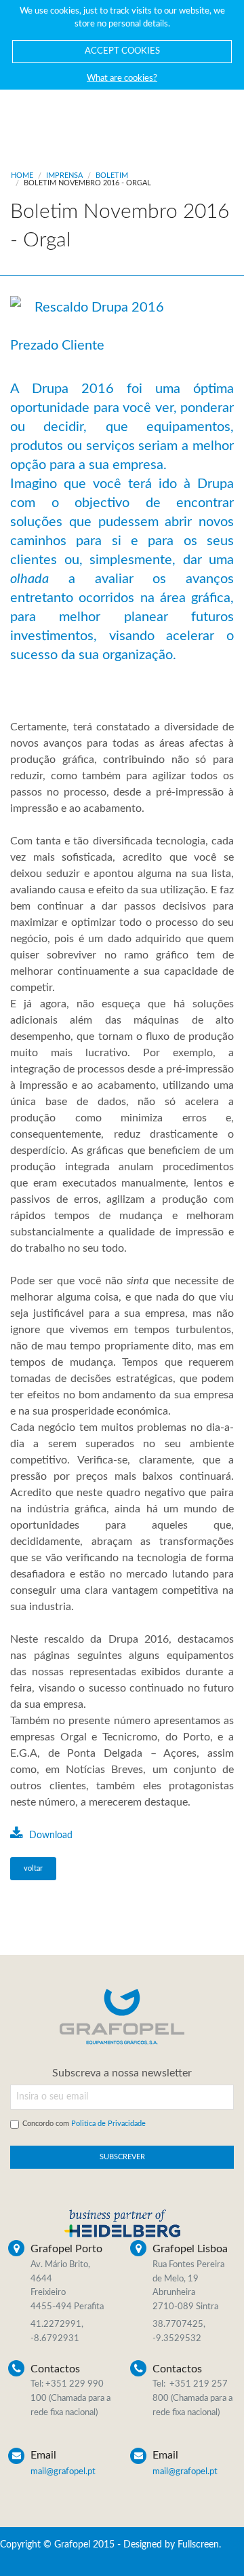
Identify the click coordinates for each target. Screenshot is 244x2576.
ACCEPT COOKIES (122, 51)
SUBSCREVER (122, 2157)
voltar (33, 1868)
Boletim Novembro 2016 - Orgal (87, 183)
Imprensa (64, 175)
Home (22, 175)
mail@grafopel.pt (63, 2472)
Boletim (112, 175)
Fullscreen (198, 2545)
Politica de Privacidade (108, 2124)
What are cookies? (122, 78)
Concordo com (84, 2124)
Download (49, 1835)
